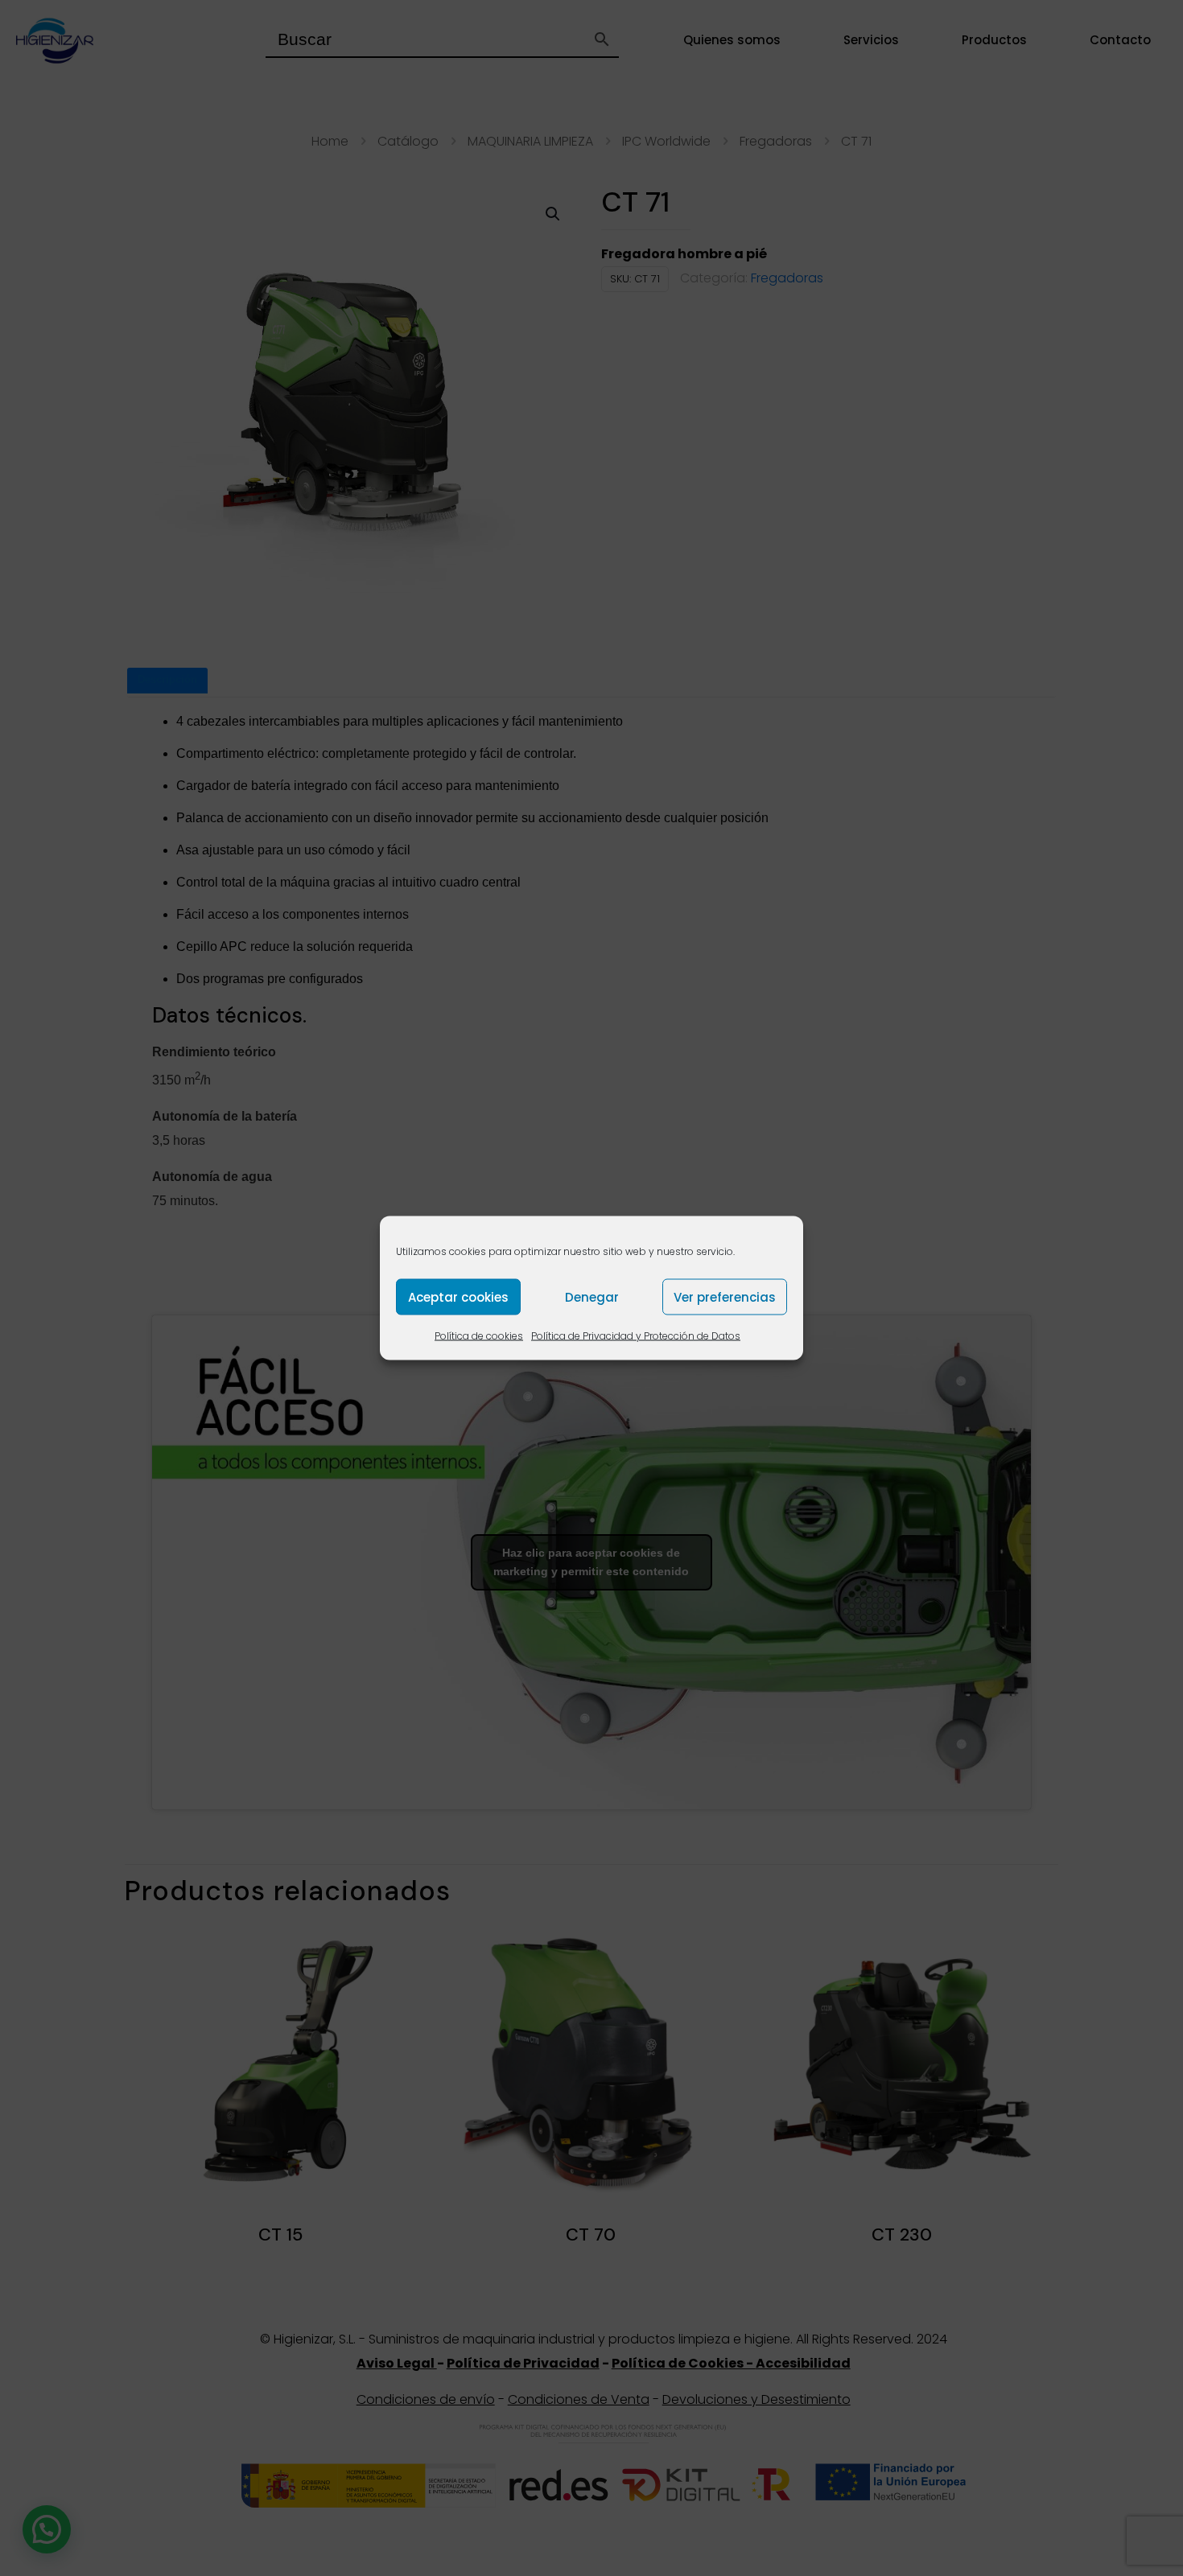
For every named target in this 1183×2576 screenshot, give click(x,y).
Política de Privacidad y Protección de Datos (636, 1336)
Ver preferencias (725, 1296)
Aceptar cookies (458, 1296)
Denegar (592, 1296)
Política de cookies (479, 1336)
